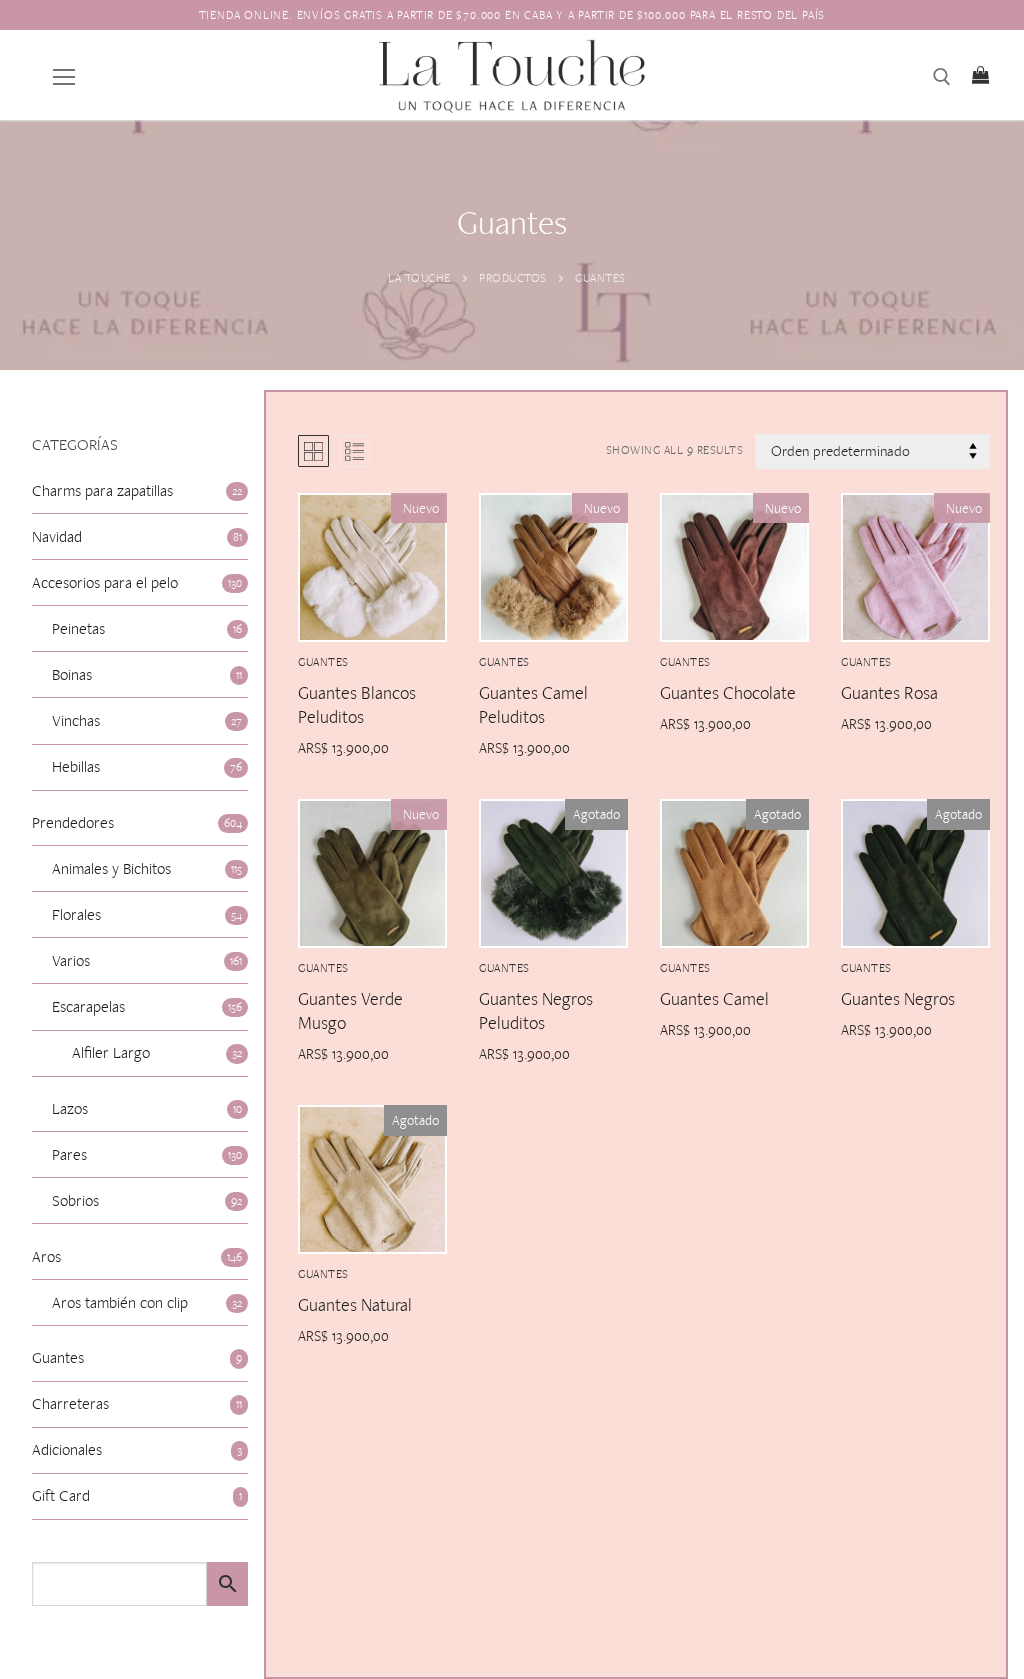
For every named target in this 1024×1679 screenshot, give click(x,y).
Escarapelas (88, 1006)
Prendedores (73, 822)
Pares (69, 1154)
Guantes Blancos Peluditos (357, 704)
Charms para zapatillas (102, 490)
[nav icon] (64, 75)
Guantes (504, 662)
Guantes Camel (714, 998)
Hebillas (76, 766)
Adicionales (67, 1449)
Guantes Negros (898, 998)
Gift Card (61, 1495)
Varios (71, 960)
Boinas (72, 674)
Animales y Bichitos (111, 868)
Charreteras (70, 1403)
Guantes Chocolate (728, 692)
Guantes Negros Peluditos (536, 1010)
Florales (76, 914)
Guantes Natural (355, 1304)
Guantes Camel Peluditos (533, 704)
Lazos (70, 1108)
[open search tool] (942, 77)
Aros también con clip (120, 1302)
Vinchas (76, 720)
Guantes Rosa (889, 692)
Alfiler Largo (111, 1052)
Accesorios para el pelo (105, 582)
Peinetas (78, 628)
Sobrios (75, 1200)
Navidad (57, 536)
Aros (46, 1256)
